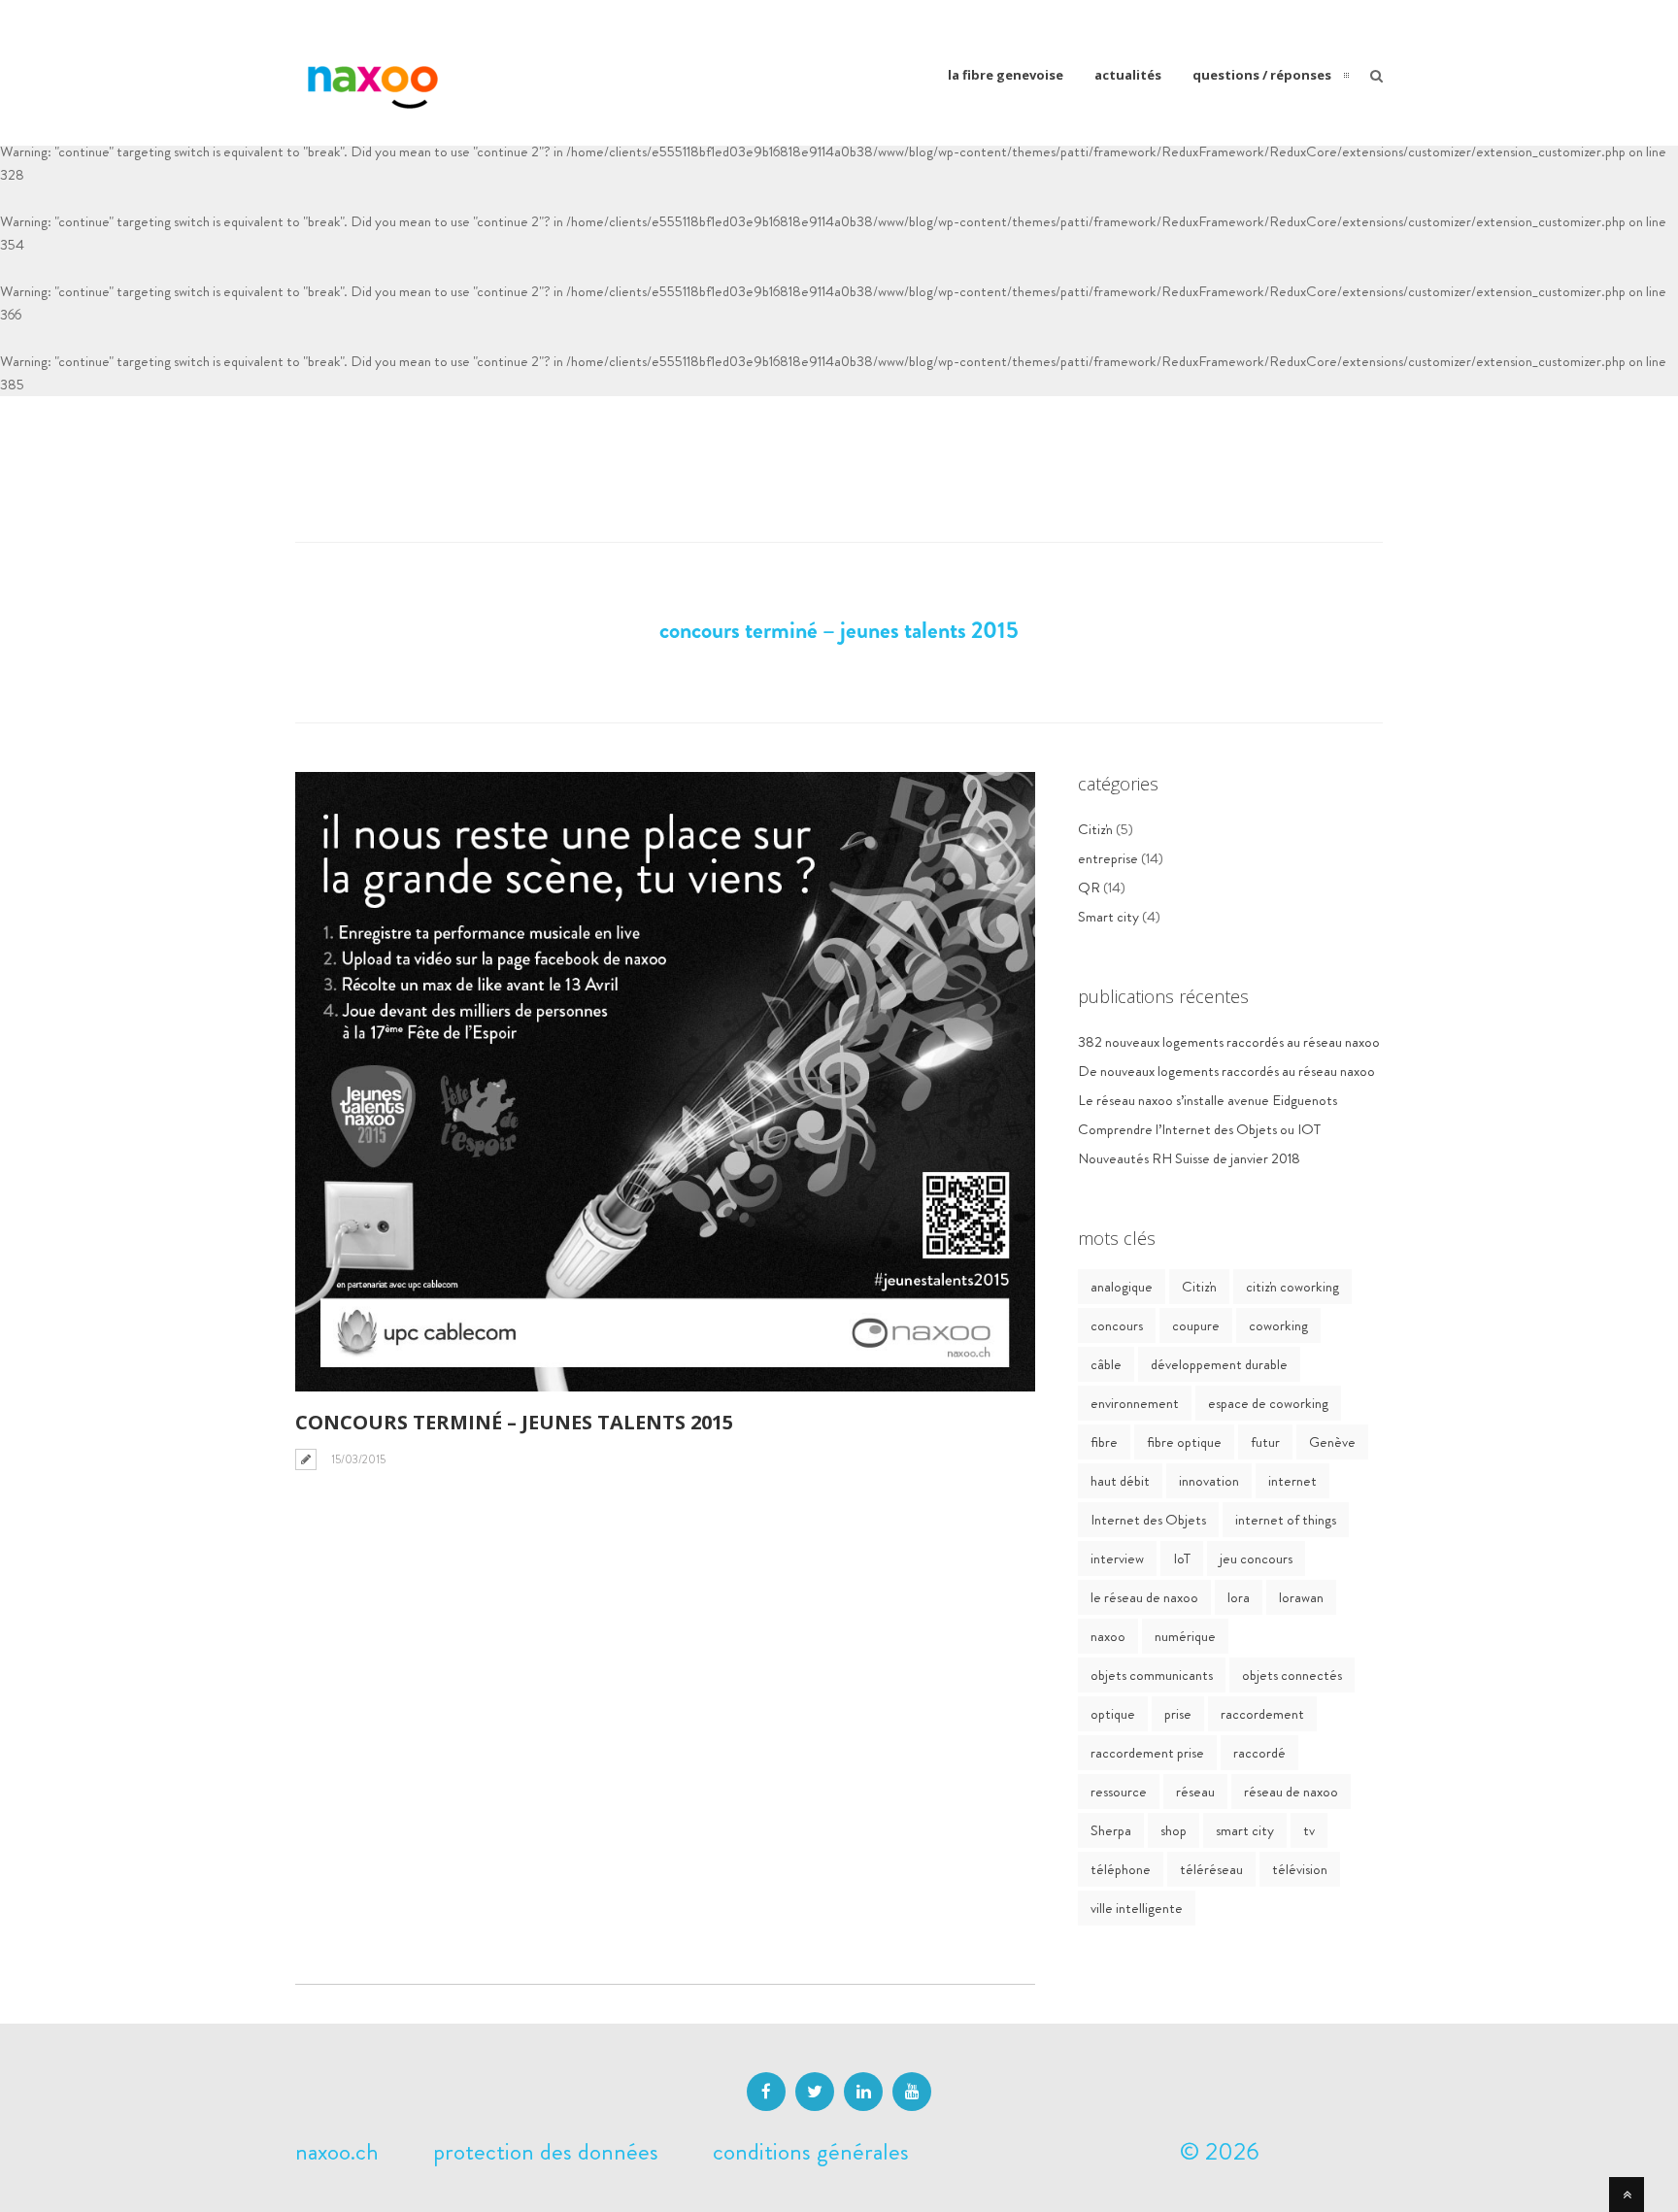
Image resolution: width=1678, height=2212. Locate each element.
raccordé (1259, 1753)
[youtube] (912, 2092)
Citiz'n (1095, 829)
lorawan (1301, 1597)
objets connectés (1292, 1675)
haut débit (1120, 1481)
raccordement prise (1147, 1753)
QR (1089, 888)
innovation (1209, 1481)
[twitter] (815, 2092)
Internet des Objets (1148, 1520)
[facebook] (766, 2092)
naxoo (1108, 1636)
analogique (1122, 1287)
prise (1178, 1714)
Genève (1332, 1442)
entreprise (1108, 858)
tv (1309, 1830)
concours (1117, 1325)
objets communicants (1152, 1675)
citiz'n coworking (1292, 1287)
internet (1292, 1481)
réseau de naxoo (1291, 1792)
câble (1106, 1364)
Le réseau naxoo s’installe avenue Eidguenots (1208, 1100)
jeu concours (1256, 1558)
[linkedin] (863, 2092)
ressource (1119, 1792)
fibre (1104, 1442)
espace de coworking (1268, 1403)
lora (1239, 1597)
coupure (1196, 1325)
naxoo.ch (337, 2152)
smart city (1245, 1830)
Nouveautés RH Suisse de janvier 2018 (1189, 1158)
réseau (1195, 1792)
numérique (1185, 1636)
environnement (1135, 1403)
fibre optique (1184, 1442)
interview (1117, 1558)
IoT (1182, 1558)
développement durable (1219, 1364)
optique (1113, 1714)
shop (1174, 1830)
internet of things (1286, 1520)
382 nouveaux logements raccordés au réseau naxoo (1229, 1042)
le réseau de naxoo (1144, 1597)
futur (1265, 1442)
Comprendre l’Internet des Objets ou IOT (1199, 1129)
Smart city (1108, 917)
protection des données (546, 2152)
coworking (1278, 1325)
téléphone (1121, 1869)
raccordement (1262, 1714)
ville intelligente (1137, 1908)
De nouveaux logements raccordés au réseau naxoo (1226, 1071)
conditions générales (811, 2152)
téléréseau (1211, 1869)
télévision (1300, 1869)
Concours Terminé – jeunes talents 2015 (514, 1422)
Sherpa (1111, 1830)
